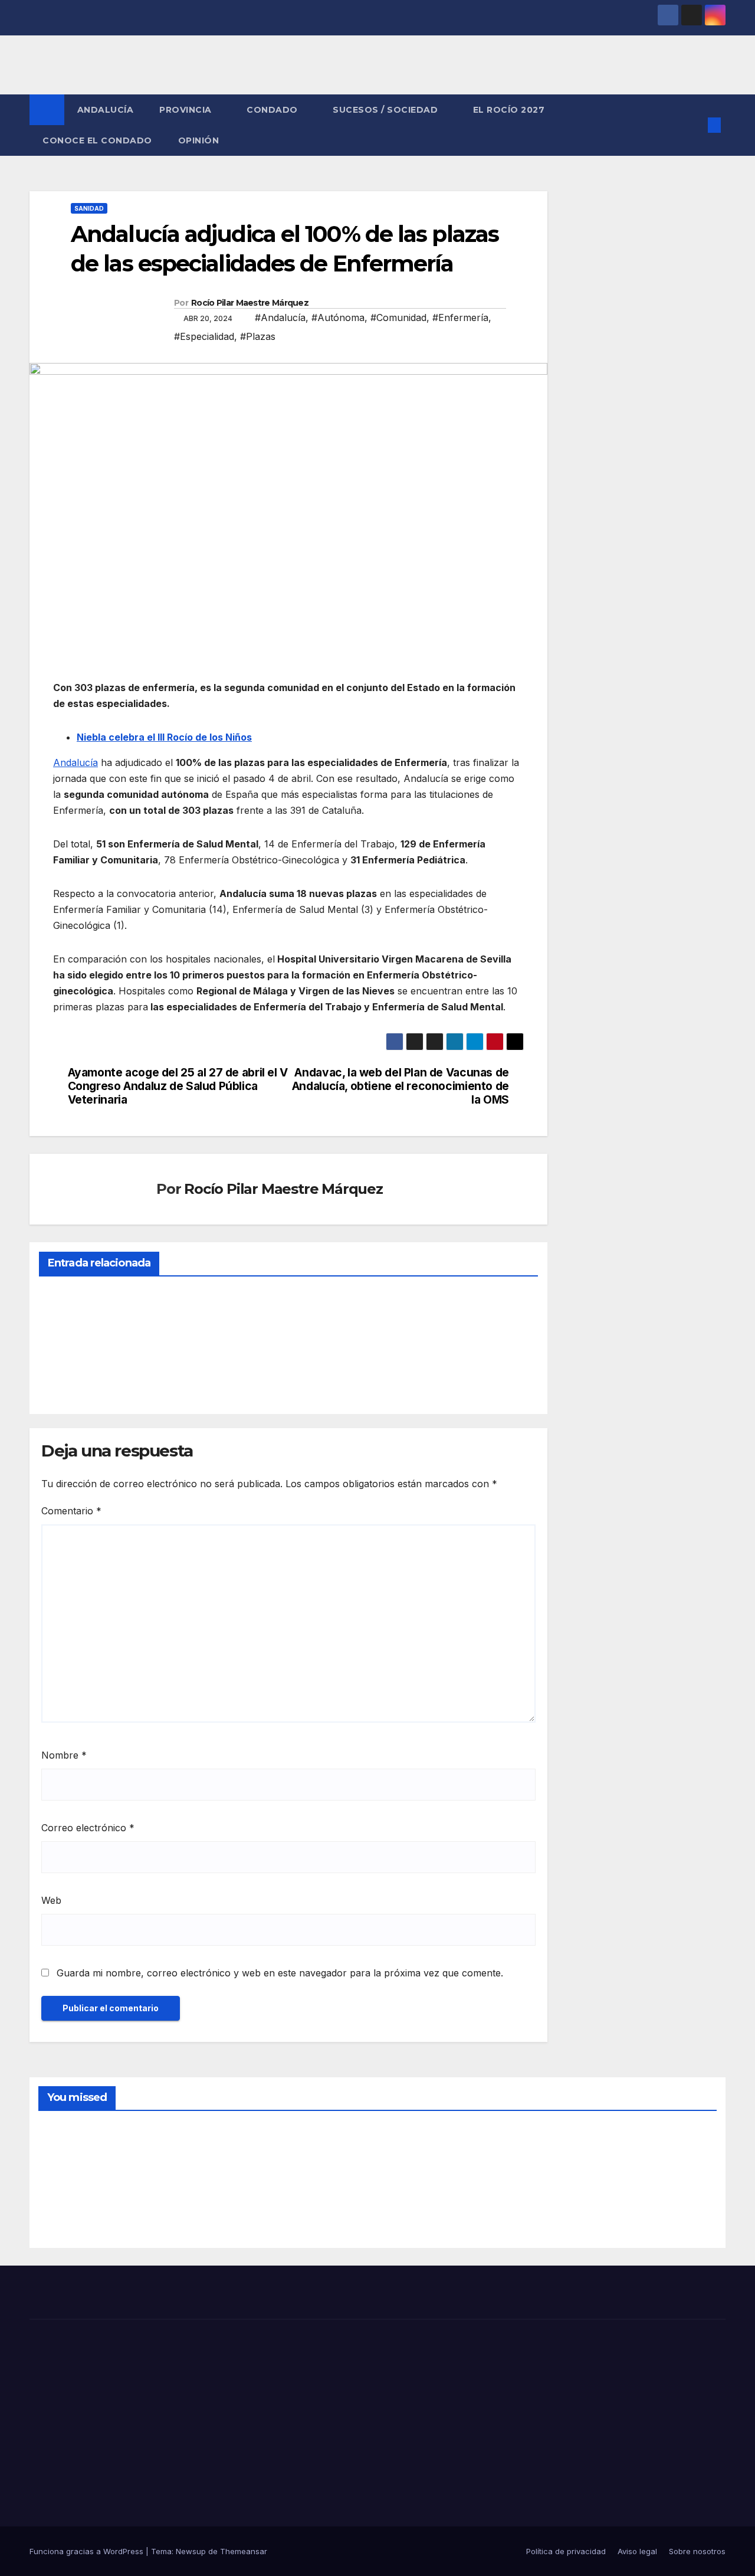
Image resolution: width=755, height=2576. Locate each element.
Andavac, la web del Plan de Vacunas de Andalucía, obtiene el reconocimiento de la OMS (401, 1086)
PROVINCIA (187, 110)
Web (51, 1900)
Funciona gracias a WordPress (88, 2551)
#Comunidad (398, 318)
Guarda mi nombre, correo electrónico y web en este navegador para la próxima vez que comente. (280, 1973)
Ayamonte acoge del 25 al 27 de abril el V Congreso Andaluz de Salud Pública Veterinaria (178, 1086)
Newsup (191, 2551)
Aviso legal (637, 2551)
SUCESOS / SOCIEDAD (387, 110)
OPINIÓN (199, 140)
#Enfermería (460, 318)
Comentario (71, 1511)
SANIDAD (89, 208)
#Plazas (258, 336)
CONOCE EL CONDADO (97, 140)
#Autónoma (338, 318)
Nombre (64, 1755)
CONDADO (273, 110)
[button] (695, 125)
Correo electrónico (88, 1828)
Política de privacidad (566, 2551)
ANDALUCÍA (106, 110)
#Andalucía (280, 318)
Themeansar (244, 2551)
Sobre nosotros (697, 2551)
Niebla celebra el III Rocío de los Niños (164, 737)
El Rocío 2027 (510, 110)
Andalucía (75, 762)
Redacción (68, 1377)
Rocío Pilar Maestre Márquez (250, 303)
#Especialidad (204, 336)
